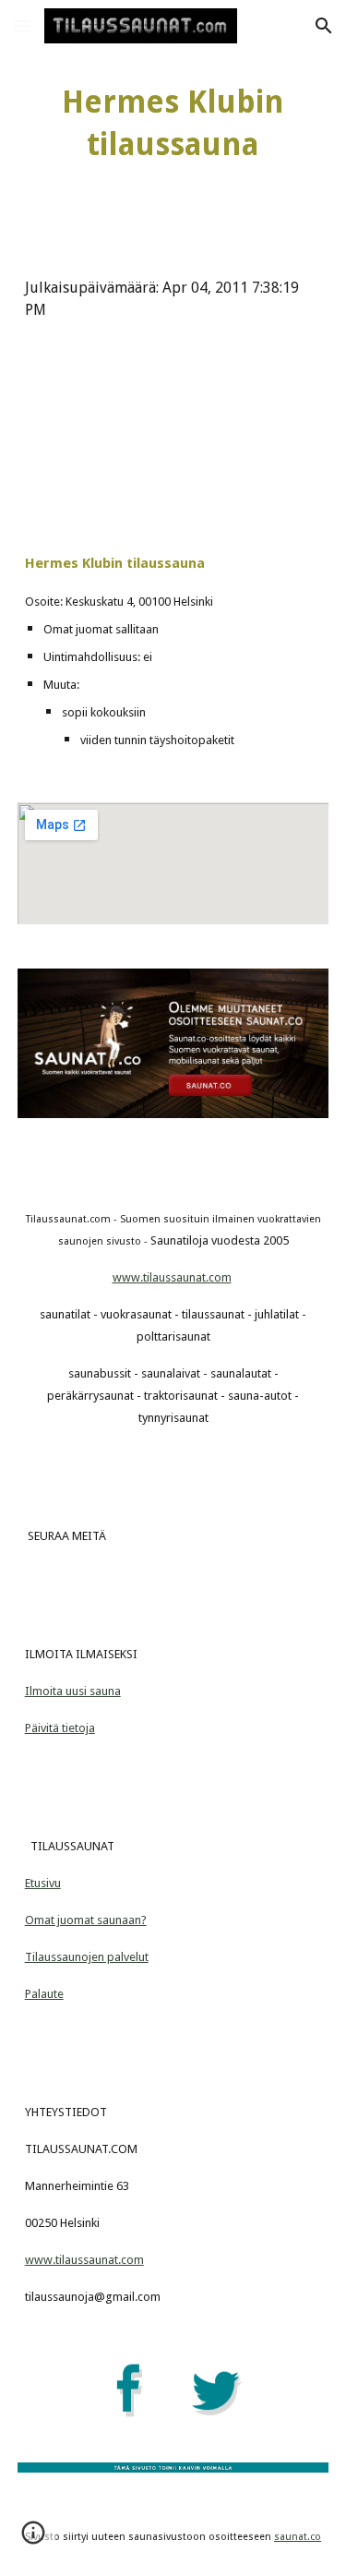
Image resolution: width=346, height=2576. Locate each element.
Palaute (44, 1994)
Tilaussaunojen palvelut (87, 1957)
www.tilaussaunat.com (172, 1277)
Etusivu (43, 1883)
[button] (22, 25)
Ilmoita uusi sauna (73, 1691)
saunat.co (298, 2537)
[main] (173, 124)
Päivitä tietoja (60, 1728)
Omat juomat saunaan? (86, 1920)
